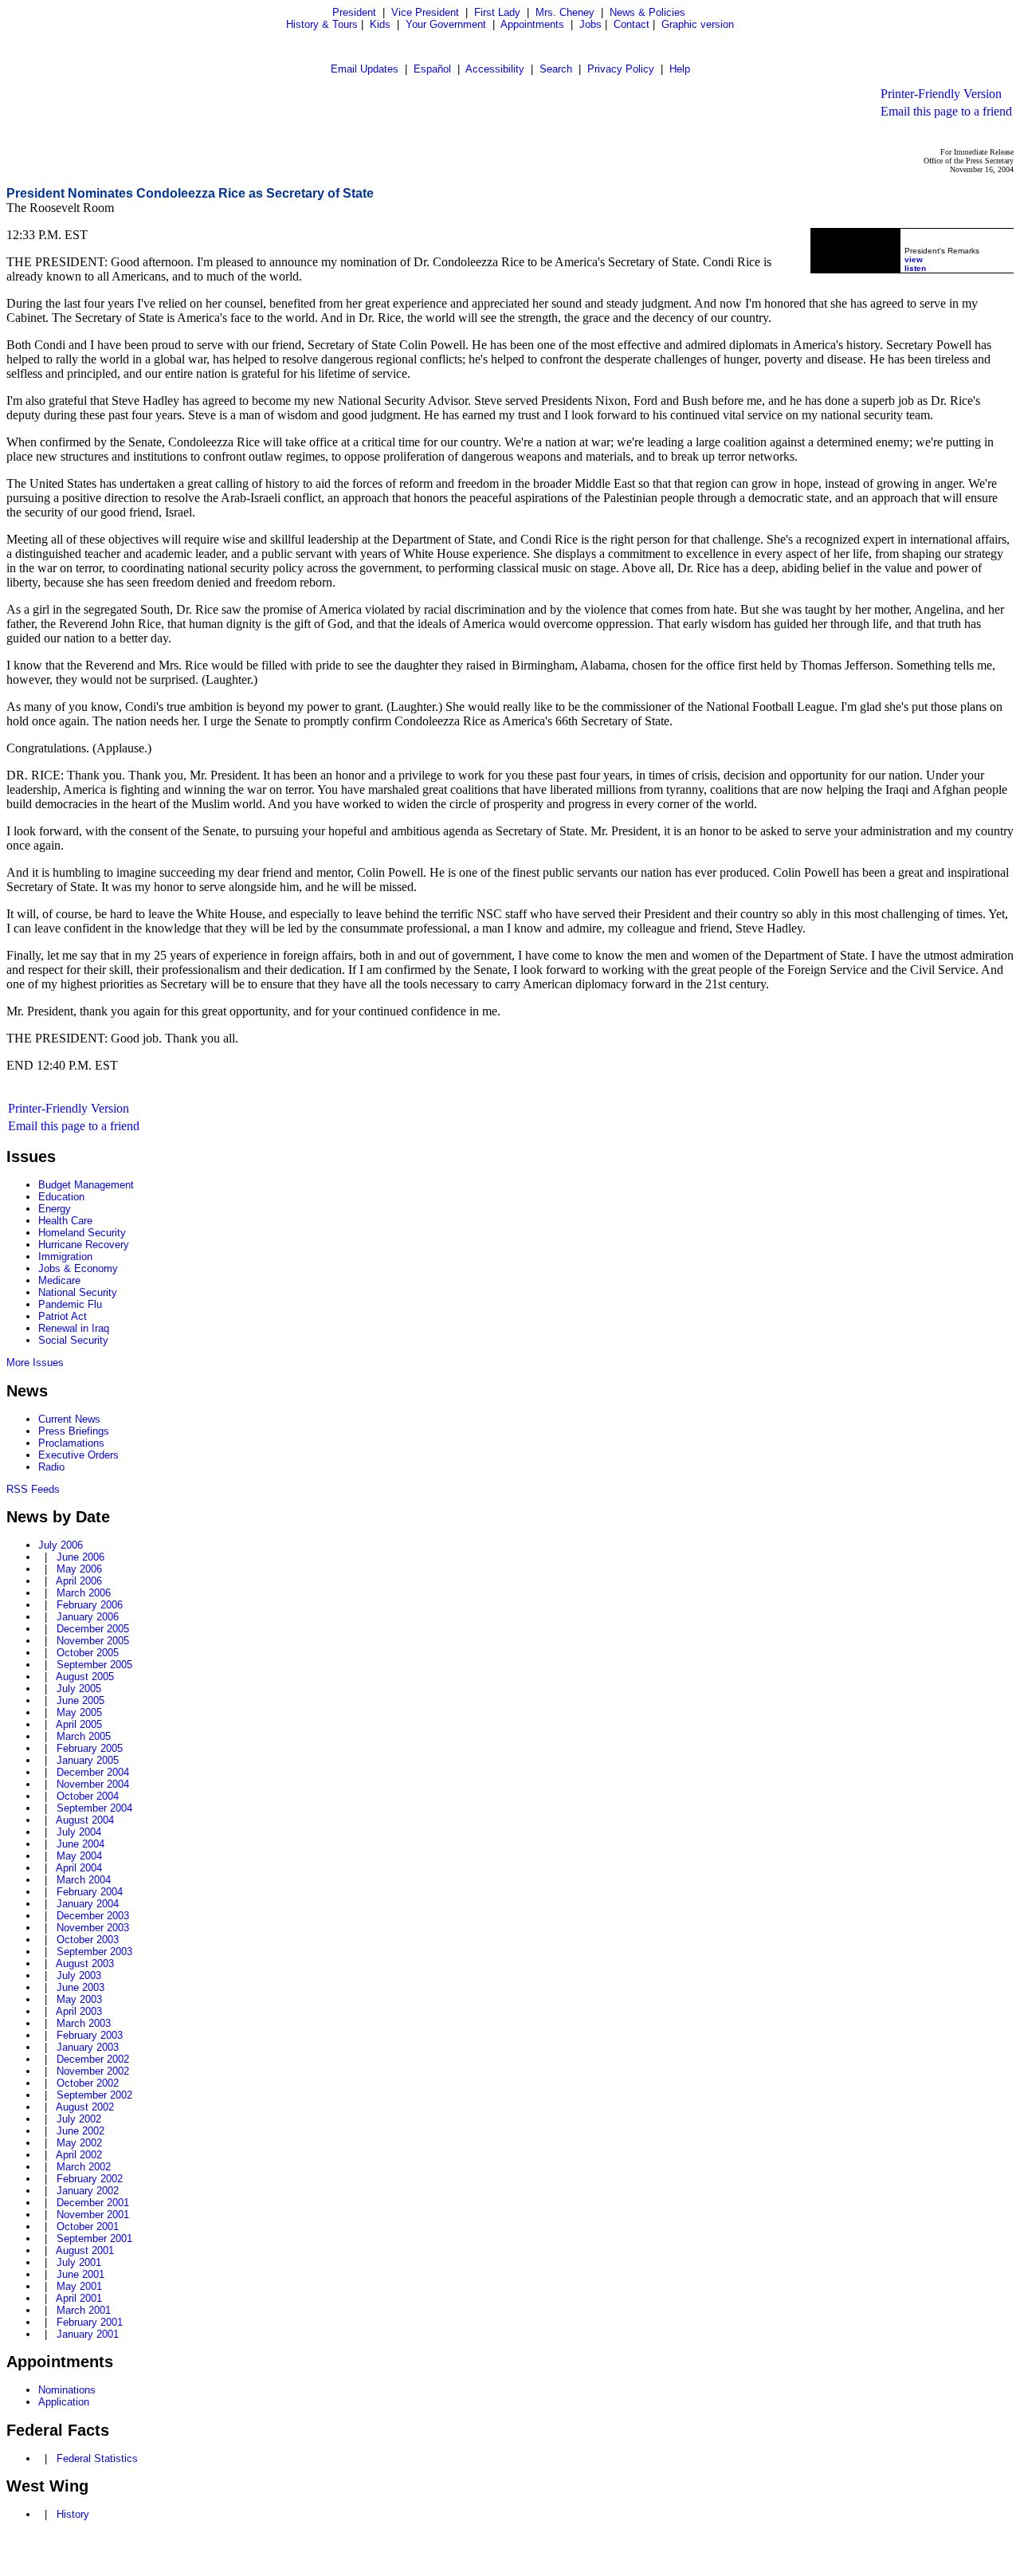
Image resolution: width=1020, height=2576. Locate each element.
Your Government (446, 24)
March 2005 (84, 1736)
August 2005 (85, 1677)
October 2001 (88, 2227)
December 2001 (93, 2203)
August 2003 (85, 1963)
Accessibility (495, 69)
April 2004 (79, 1868)
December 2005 (93, 1629)
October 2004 (88, 1796)
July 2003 (79, 1975)
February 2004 (90, 1892)
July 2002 (79, 2119)
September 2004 (94, 1808)
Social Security (73, 1340)
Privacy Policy (621, 69)
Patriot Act (63, 1316)
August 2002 (85, 2107)
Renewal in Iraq (74, 1328)
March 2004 (84, 1880)
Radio (51, 1467)
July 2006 (61, 1545)
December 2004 (93, 1772)
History (73, 2514)
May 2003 (79, 1999)
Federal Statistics (97, 2458)
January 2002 (88, 2191)
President (354, 12)
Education (61, 1197)
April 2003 (79, 2011)
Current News (69, 1419)
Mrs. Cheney (565, 12)
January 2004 (88, 1904)
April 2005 (79, 1724)
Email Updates (365, 69)
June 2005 (80, 1700)
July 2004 (79, 1832)
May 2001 (79, 2286)
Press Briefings (74, 1431)
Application (64, 2402)
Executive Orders (78, 1455)
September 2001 (94, 2238)
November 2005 (93, 1641)
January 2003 (88, 2047)
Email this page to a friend (946, 111)
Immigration (65, 1257)
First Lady (497, 12)
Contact (632, 24)
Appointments (532, 24)
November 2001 (93, 2215)
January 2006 (88, 1617)
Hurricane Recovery (84, 1245)
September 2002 (94, 2095)
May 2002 (79, 2143)
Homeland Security (82, 1233)
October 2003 (88, 1940)
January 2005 (88, 1760)
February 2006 (90, 1605)
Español (432, 69)
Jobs (590, 24)
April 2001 (79, 2298)
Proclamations (71, 1443)
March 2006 (84, 1593)
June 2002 (80, 2131)
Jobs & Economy (78, 1268)
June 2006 (80, 1557)
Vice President (425, 12)
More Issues (35, 1363)
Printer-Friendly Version (941, 94)
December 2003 (93, 1916)
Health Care (65, 1221)
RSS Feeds (33, 1489)
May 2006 (79, 1569)
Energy (55, 1209)
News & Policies (647, 12)
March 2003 (84, 2023)
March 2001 (84, 2310)
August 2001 (85, 2250)
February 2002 (90, 2179)
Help (680, 69)
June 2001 (80, 2274)
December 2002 (93, 2059)
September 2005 (94, 1665)
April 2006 (79, 1581)
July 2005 (79, 1689)
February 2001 (90, 2322)
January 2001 (88, 2334)
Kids (380, 24)
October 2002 (88, 2083)
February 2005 (90, 1748)
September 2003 (94, 1952)
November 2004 (93, 1784)
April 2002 (79, 2155)
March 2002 (84, 2167)
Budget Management (86, 1185)
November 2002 (93, 2071)
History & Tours (322, 24)
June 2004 (80, 1844)
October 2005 (88, 1653)
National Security (78, 1292)
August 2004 (85, 1820)
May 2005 (79, 1712)
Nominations (67, 2390)
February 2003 (90, 2035)
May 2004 (79, 1856)
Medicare (59, 1280)
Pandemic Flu (70, 1304)
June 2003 (80, 1987)
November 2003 (93, 1928)
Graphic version (698, 24)
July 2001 (79, 2262)
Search (556, 69)
